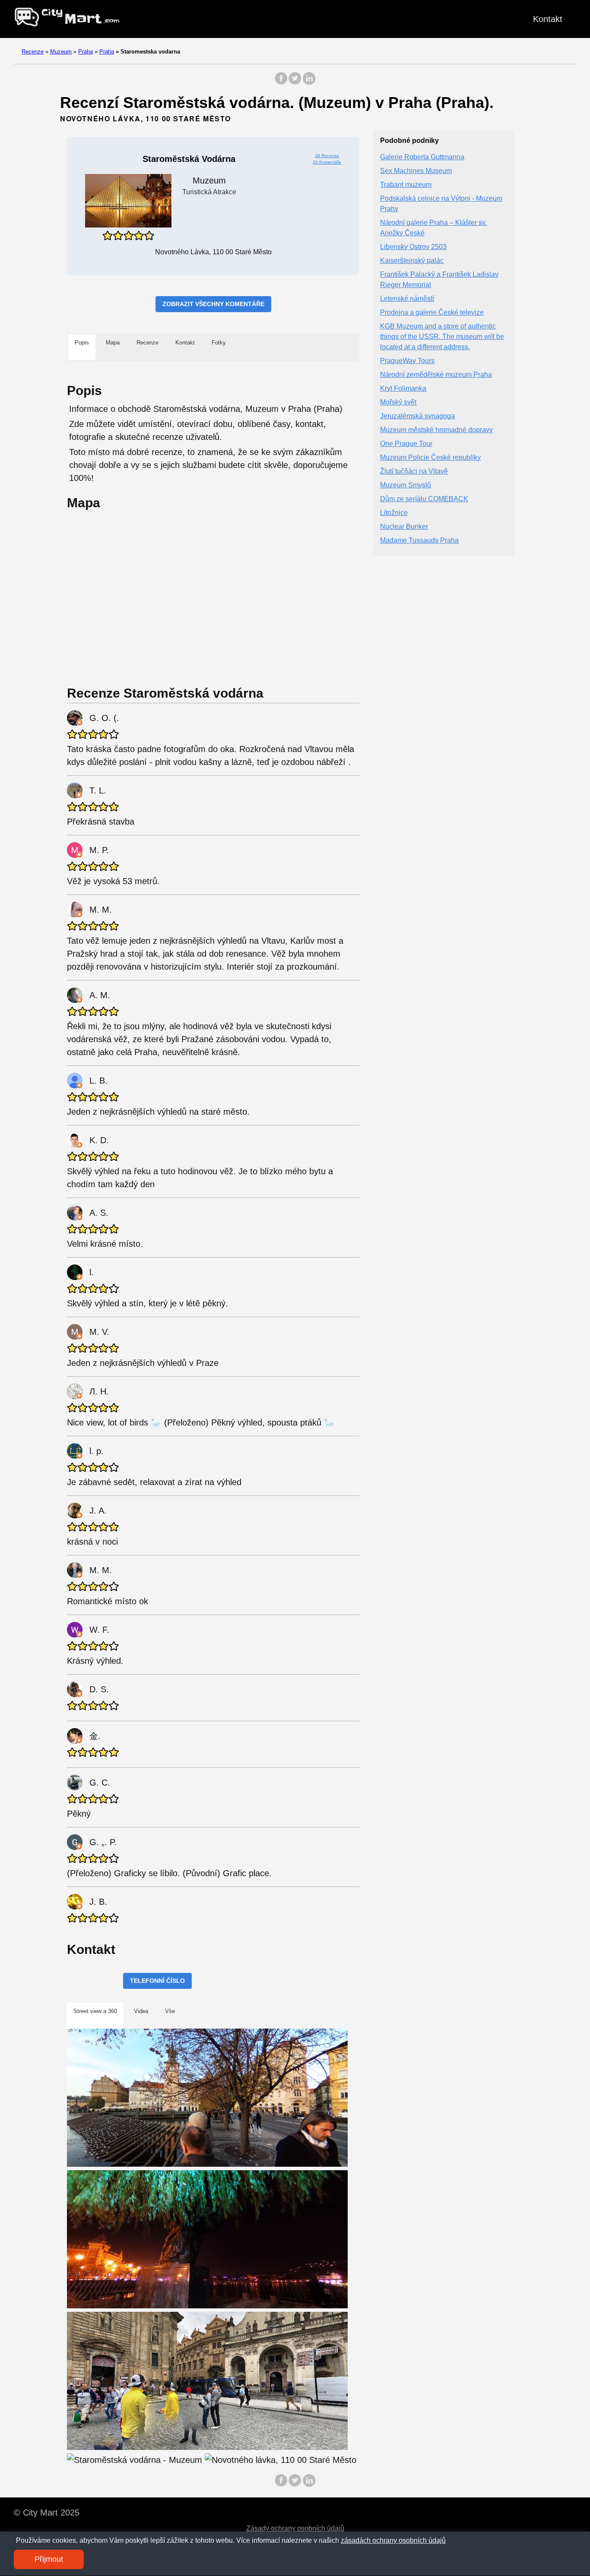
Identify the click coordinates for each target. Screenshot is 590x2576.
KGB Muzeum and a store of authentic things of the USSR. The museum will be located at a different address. (442, 336)
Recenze (33, 52)
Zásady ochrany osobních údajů (295, 2528)
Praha (86, 52)
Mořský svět (398, 402)
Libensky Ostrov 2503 (413, 246)
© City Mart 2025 (47, 2513)
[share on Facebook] (281, 83)
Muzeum (61, 52)
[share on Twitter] (295, 83)
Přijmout (49, 2559)
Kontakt (548, 19)
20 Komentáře (327, 162)
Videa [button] (141, 2011)
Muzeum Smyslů (406, 485)
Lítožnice (394, 512)
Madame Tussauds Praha (419, 540)
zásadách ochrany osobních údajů (393, 2540)
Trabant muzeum (406, 184)
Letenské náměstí (407, 298)
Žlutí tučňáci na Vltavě (414, 471)
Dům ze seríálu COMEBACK (424, 498)
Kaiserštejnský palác (412, 260)
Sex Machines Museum (416, 170)
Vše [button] (170, 2011)
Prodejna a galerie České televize (432, 312)
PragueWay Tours (407, 360)
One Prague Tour (406, 443)
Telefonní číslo (157, 1981)
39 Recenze (327, 156)
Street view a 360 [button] (95, 2011)
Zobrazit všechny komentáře (213, 304)
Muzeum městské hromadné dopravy (436, 429)
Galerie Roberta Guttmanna (422, 156)
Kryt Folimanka (403, 388)
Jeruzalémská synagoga (417, 416)
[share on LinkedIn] (309, 83)
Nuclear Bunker (404, 526)
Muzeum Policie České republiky (430, 457)
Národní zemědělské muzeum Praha (436, 374)
